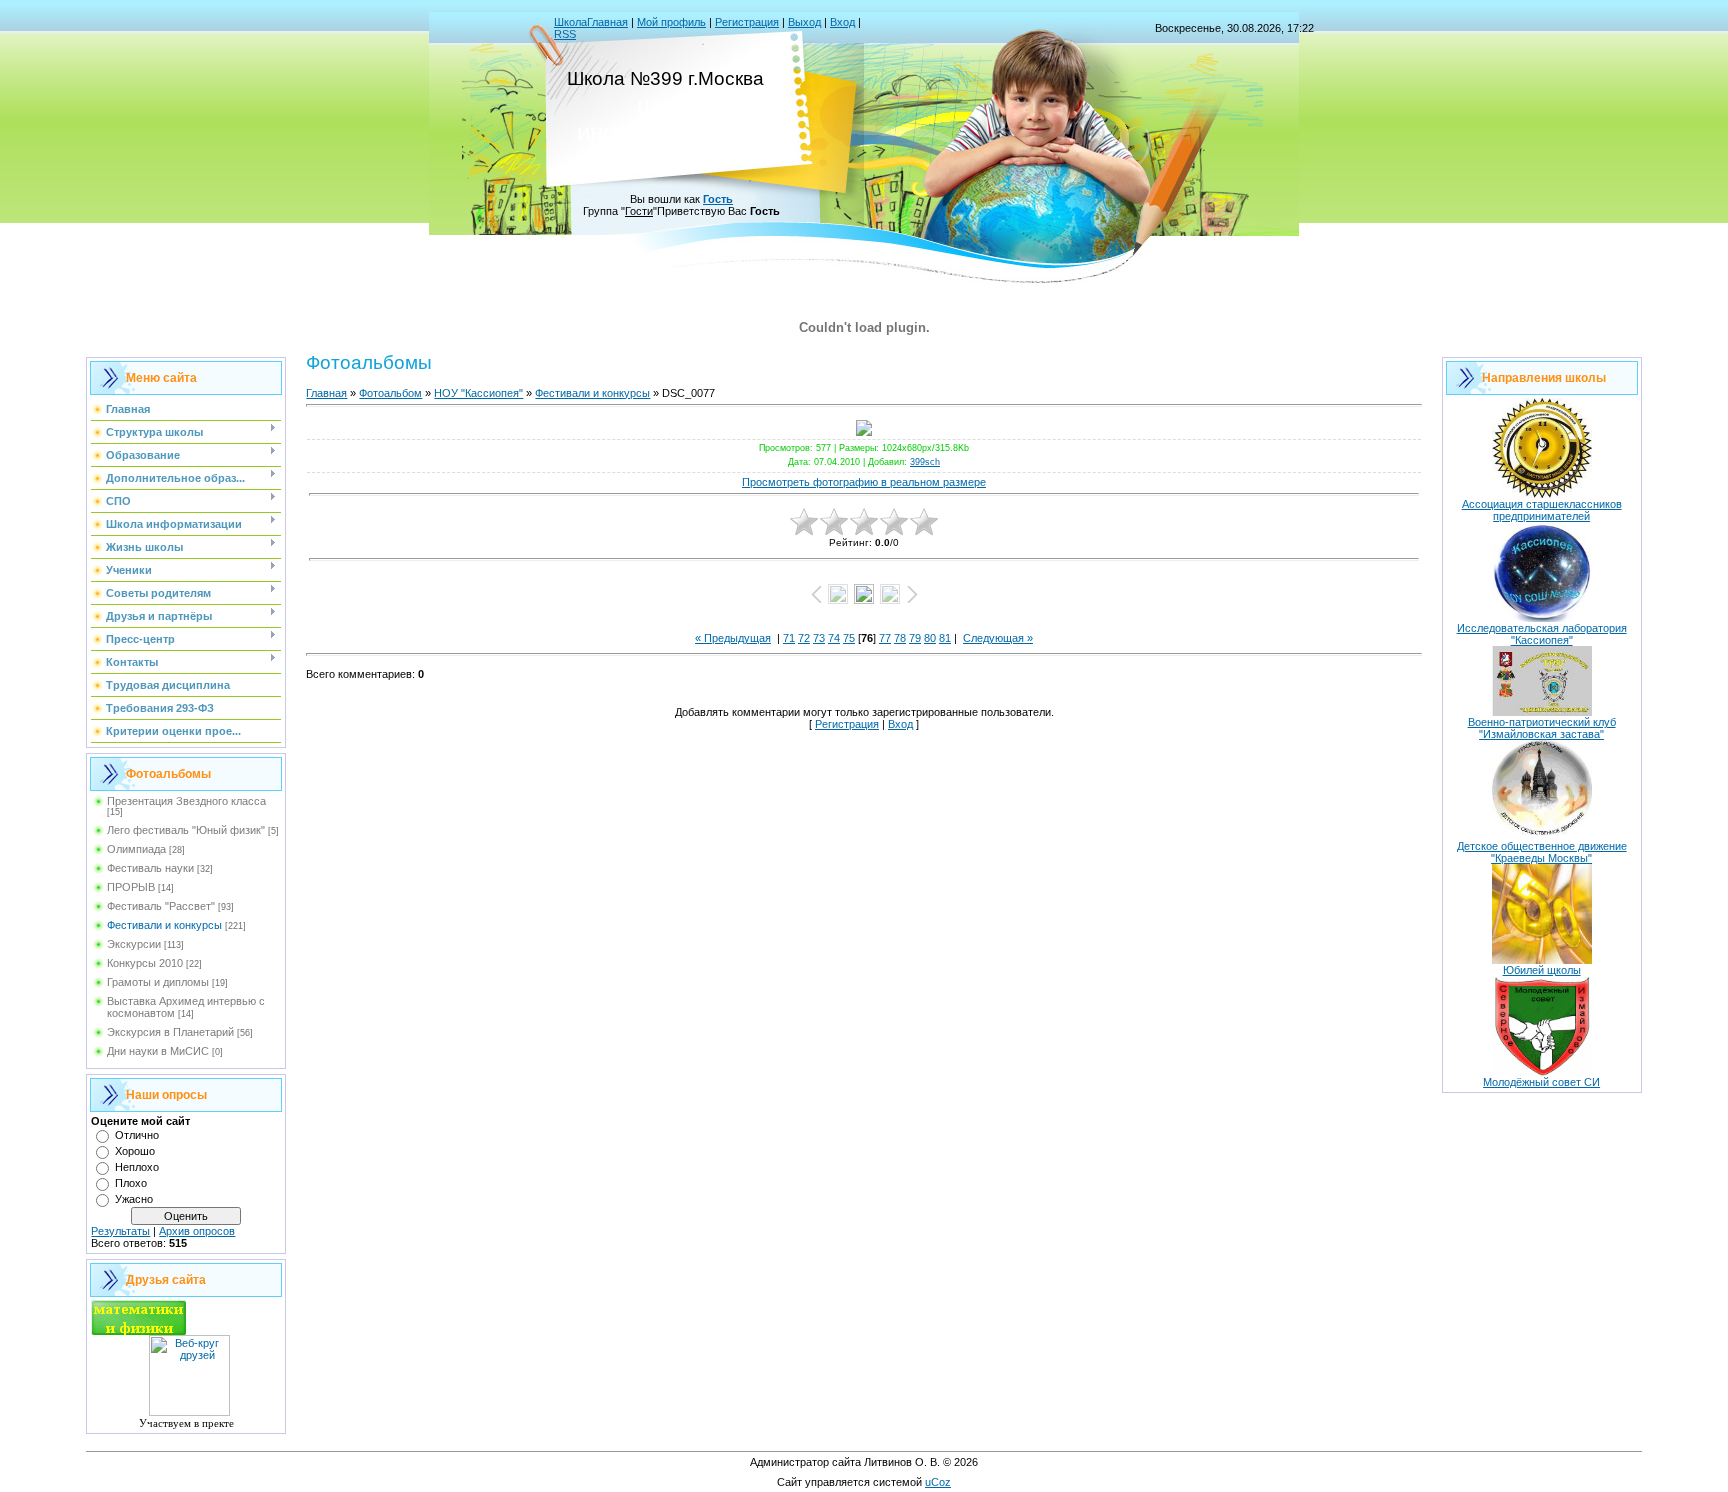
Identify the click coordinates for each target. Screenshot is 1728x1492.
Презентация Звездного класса (186, 801)
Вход (842, 22)
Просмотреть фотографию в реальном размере (864, 482)
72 (804, 638)
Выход (804, 22)
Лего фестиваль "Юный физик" (186, 830)
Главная (326, 393)
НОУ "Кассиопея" (478, 393)
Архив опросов (197, 1231)
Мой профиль (671, 22)
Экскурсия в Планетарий (170, 1032)
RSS (565, 34)
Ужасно (134, 1199)
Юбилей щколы (1542, 970)
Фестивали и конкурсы (164, 925)
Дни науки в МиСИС (158, 1051)
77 (885, 638)
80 (930, 638)
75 (849, 638)
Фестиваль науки (150, 868)
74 (834, 638)
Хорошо (135, 1151)
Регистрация (747, 22)
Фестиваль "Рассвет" (161, 906)
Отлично (137, 1135)
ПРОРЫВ (131, 887)
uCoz (938, 1482)
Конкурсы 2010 (145, 963)
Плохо (131, 1183)
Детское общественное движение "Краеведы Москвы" (1542, 852)
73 (819, 638)
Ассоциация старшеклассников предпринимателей (1542, 510)
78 (900, 638)
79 (915, 638)
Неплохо (137, 1167)
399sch (925, 462)
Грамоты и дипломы (158, 982)
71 (789, 638)
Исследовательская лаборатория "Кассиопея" (1542, 634)
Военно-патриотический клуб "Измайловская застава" (1542, 728)
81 (945, 638)
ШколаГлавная (591, 22)
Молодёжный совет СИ (1541, 1082)
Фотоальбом (390, 393)
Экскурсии (134, 944)
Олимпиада (136, 849)
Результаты (120, 1231)
